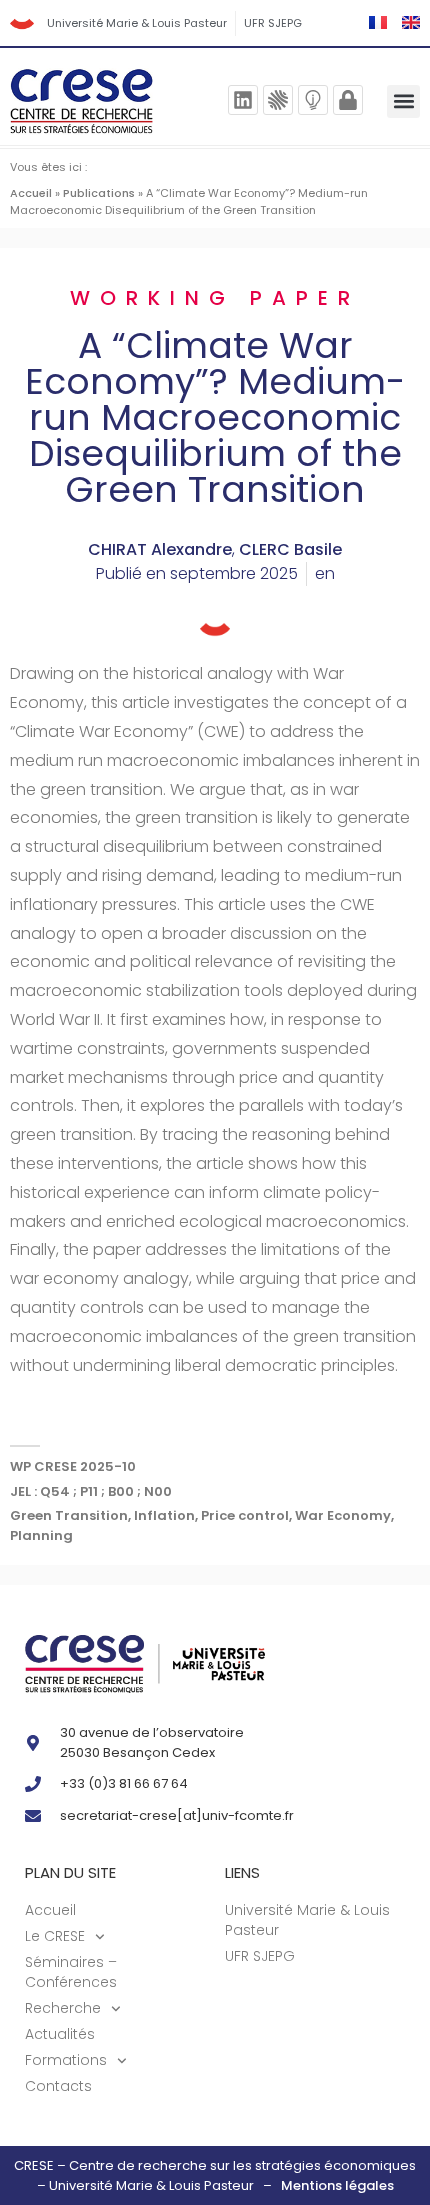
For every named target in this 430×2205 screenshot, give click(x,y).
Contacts (58, 2086)
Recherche (63, 2008)
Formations (66, 2060)
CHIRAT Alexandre (160, 549)
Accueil (31, 193)
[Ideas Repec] (313, 100)
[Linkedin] (243, 100)
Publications (99, 193)
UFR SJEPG (273, 23)
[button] (403, 101)
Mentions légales (337, 2185)
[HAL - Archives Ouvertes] (278, 100)
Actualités (60, 2034)
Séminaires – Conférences (71, 1972)
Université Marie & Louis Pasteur (137, 23)
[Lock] (348, 100)
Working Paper (215, 298)
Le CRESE (55, 1936)
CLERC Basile (290, 549)
